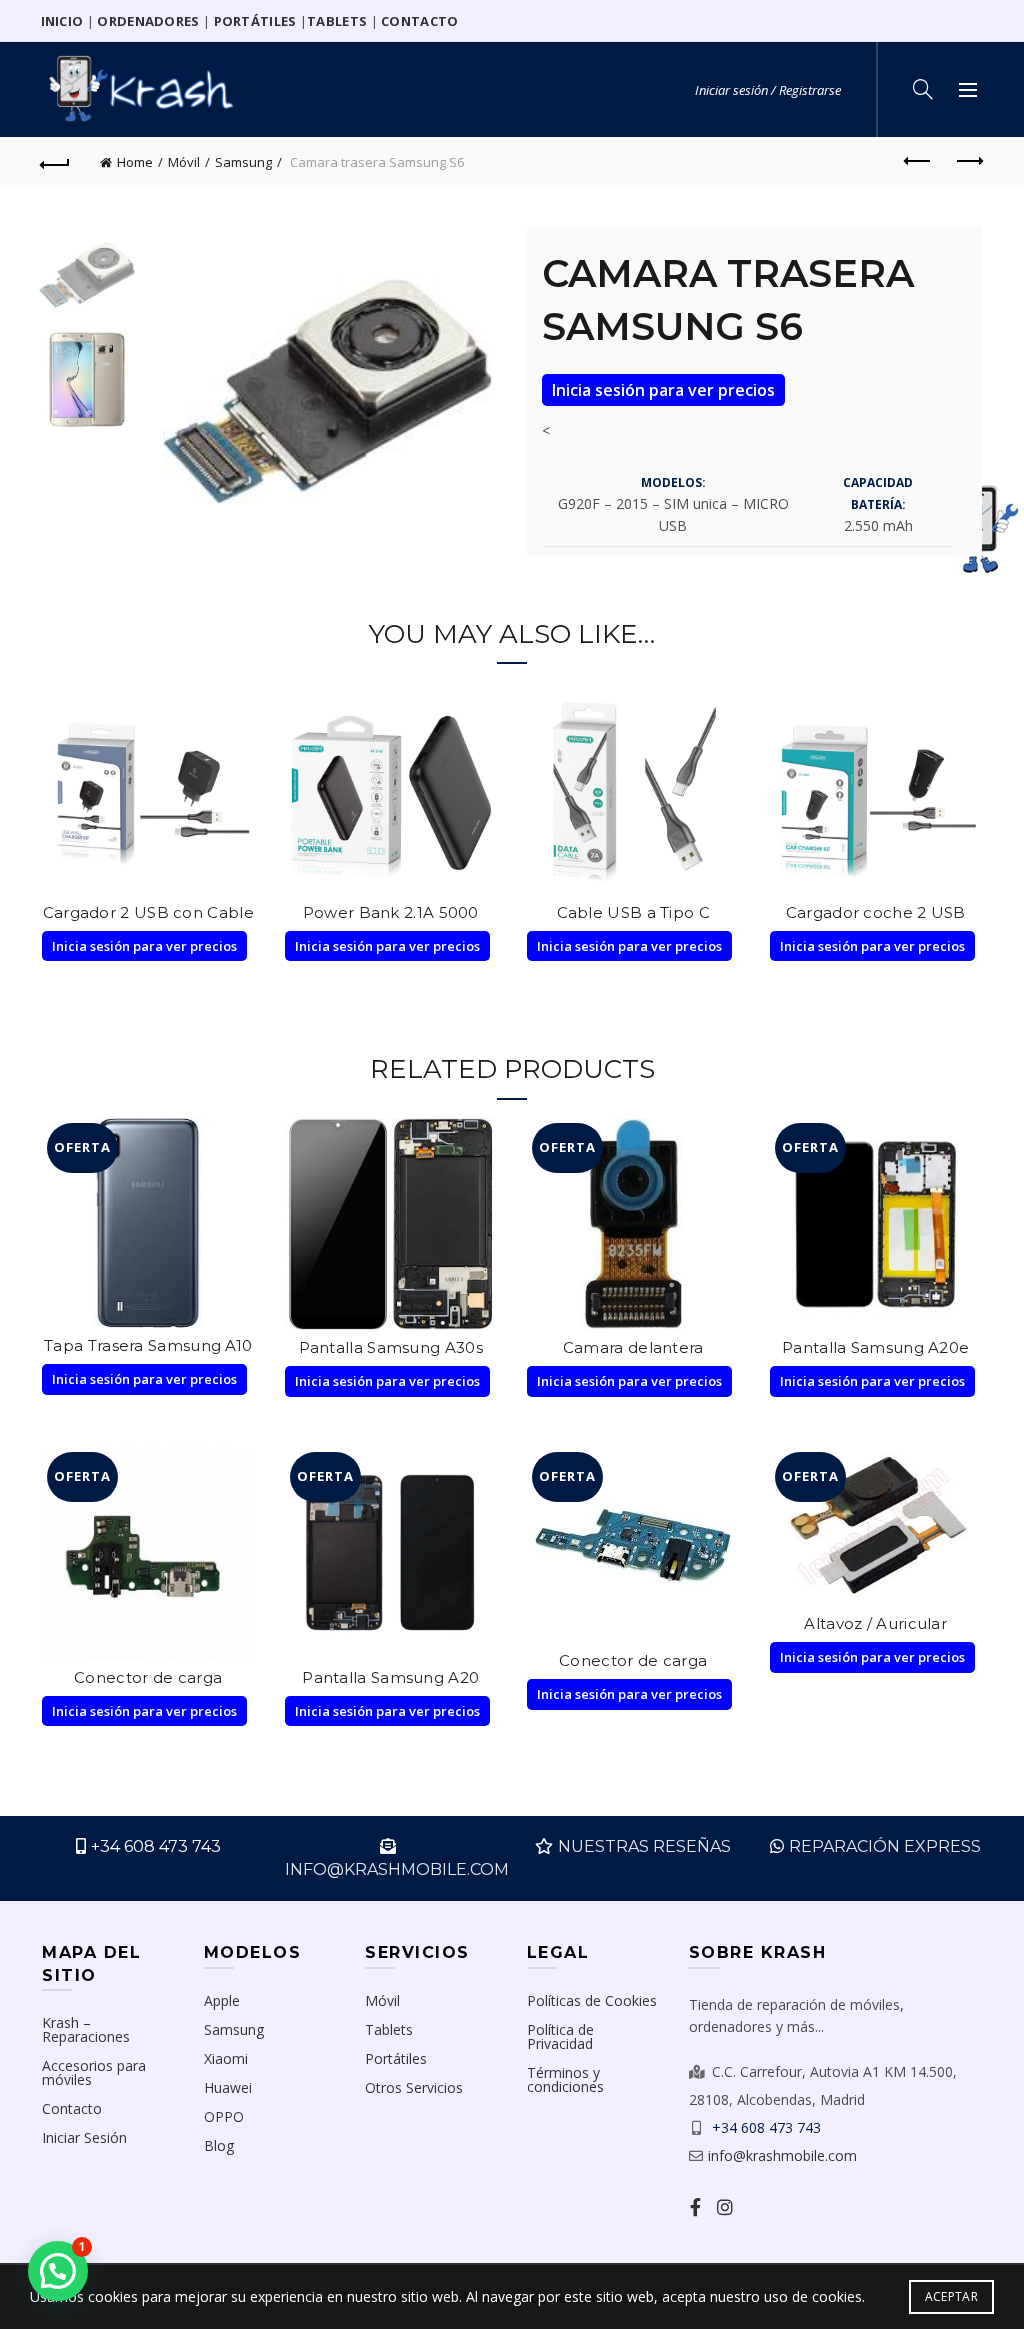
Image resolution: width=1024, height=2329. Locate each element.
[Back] (56, 162)
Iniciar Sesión (84, 2137)
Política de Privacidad (560, 2036)
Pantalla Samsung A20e (875, 1347)
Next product (968, 162)
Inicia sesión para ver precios (663, 390)
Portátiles (396, 2058)
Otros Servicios (414, 2087)
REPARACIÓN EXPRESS (885, 1846)
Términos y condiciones (565, 2079)
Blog (219, 2145)
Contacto (72, 2108)
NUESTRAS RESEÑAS (644, 1846)
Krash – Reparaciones (86, 2029)
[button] (58, 2271)
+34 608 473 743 (156, 1846)
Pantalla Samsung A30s (391, 1347)
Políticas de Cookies (592, 2000)
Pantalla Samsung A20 (390, 1677)
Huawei (228, 2087)
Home (135, 162)
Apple (222, 2000)
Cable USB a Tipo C (633, 912)
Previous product (918, 162)
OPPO (224, 2116)
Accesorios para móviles (94, 2072)
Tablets (389, 2029)
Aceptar (951, 2296)
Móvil (184, 162)
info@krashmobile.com (782, 2155)
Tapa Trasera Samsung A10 (148, 1345)
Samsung (243, 162)
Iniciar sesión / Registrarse (768, 90)
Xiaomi (226, 2058)
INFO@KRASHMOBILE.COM (397, 1869)
